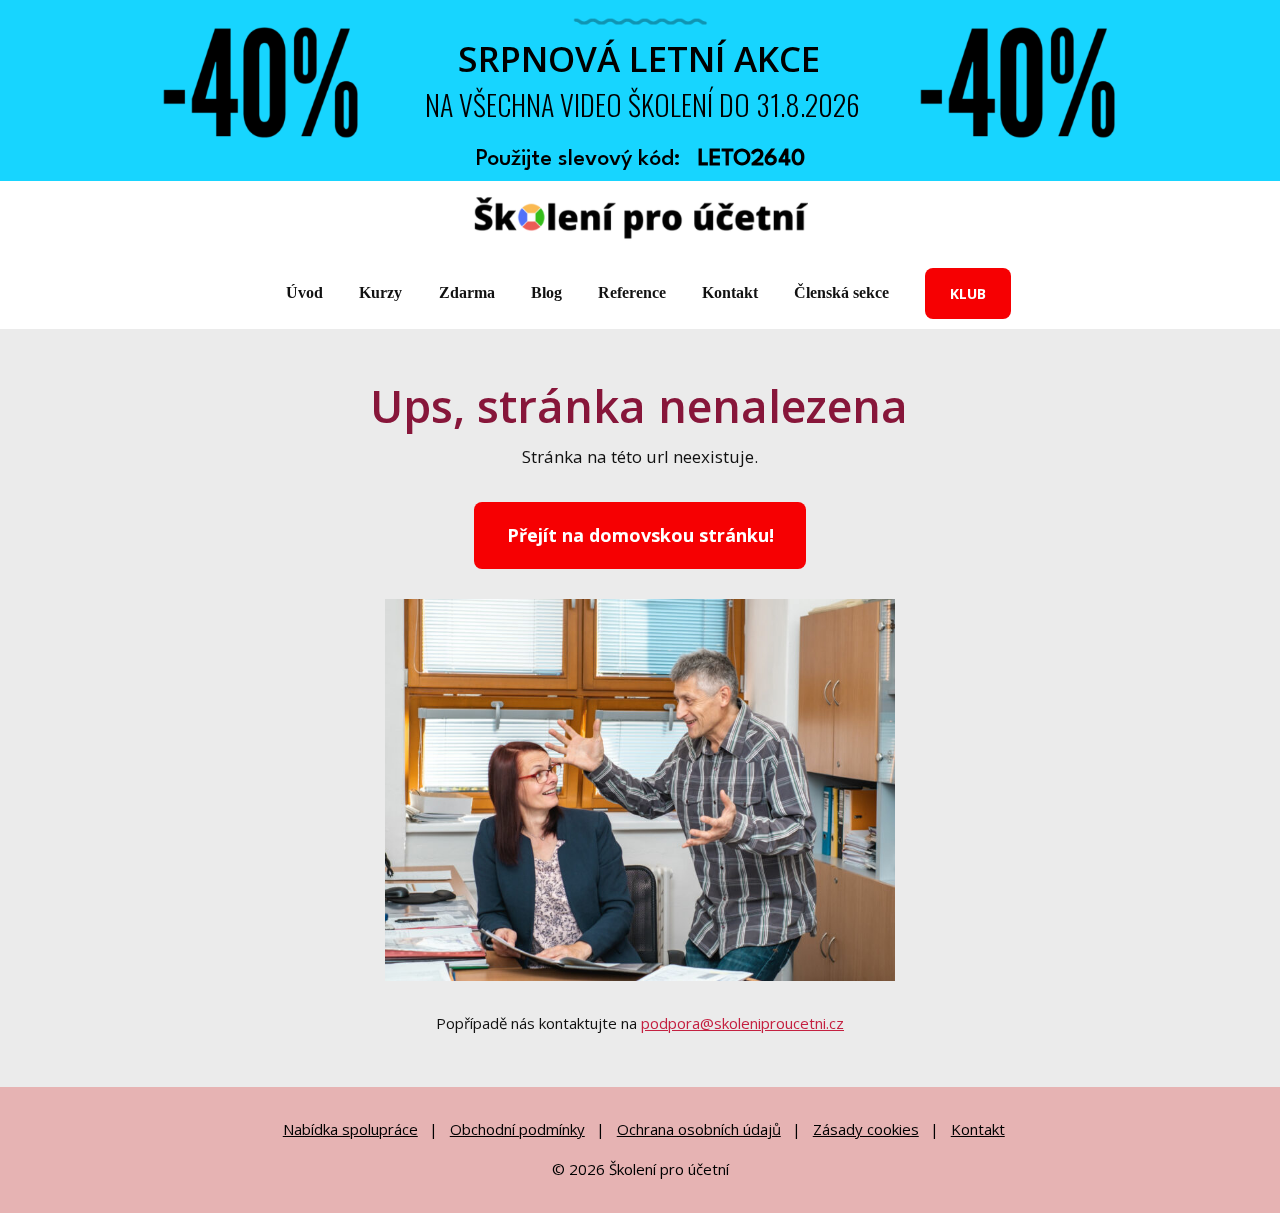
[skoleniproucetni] (640, 219)
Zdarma (467, 292)
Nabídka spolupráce (350, 1129)
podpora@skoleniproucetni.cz (742, 1023)
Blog (546, 292)
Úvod (304, 292)
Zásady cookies (866, 1129)
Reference (632, 292)
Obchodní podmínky (517, 1129)
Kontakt (730, 292)
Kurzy (380, 292)
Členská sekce (841, 292)
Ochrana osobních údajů (699, 1129)
